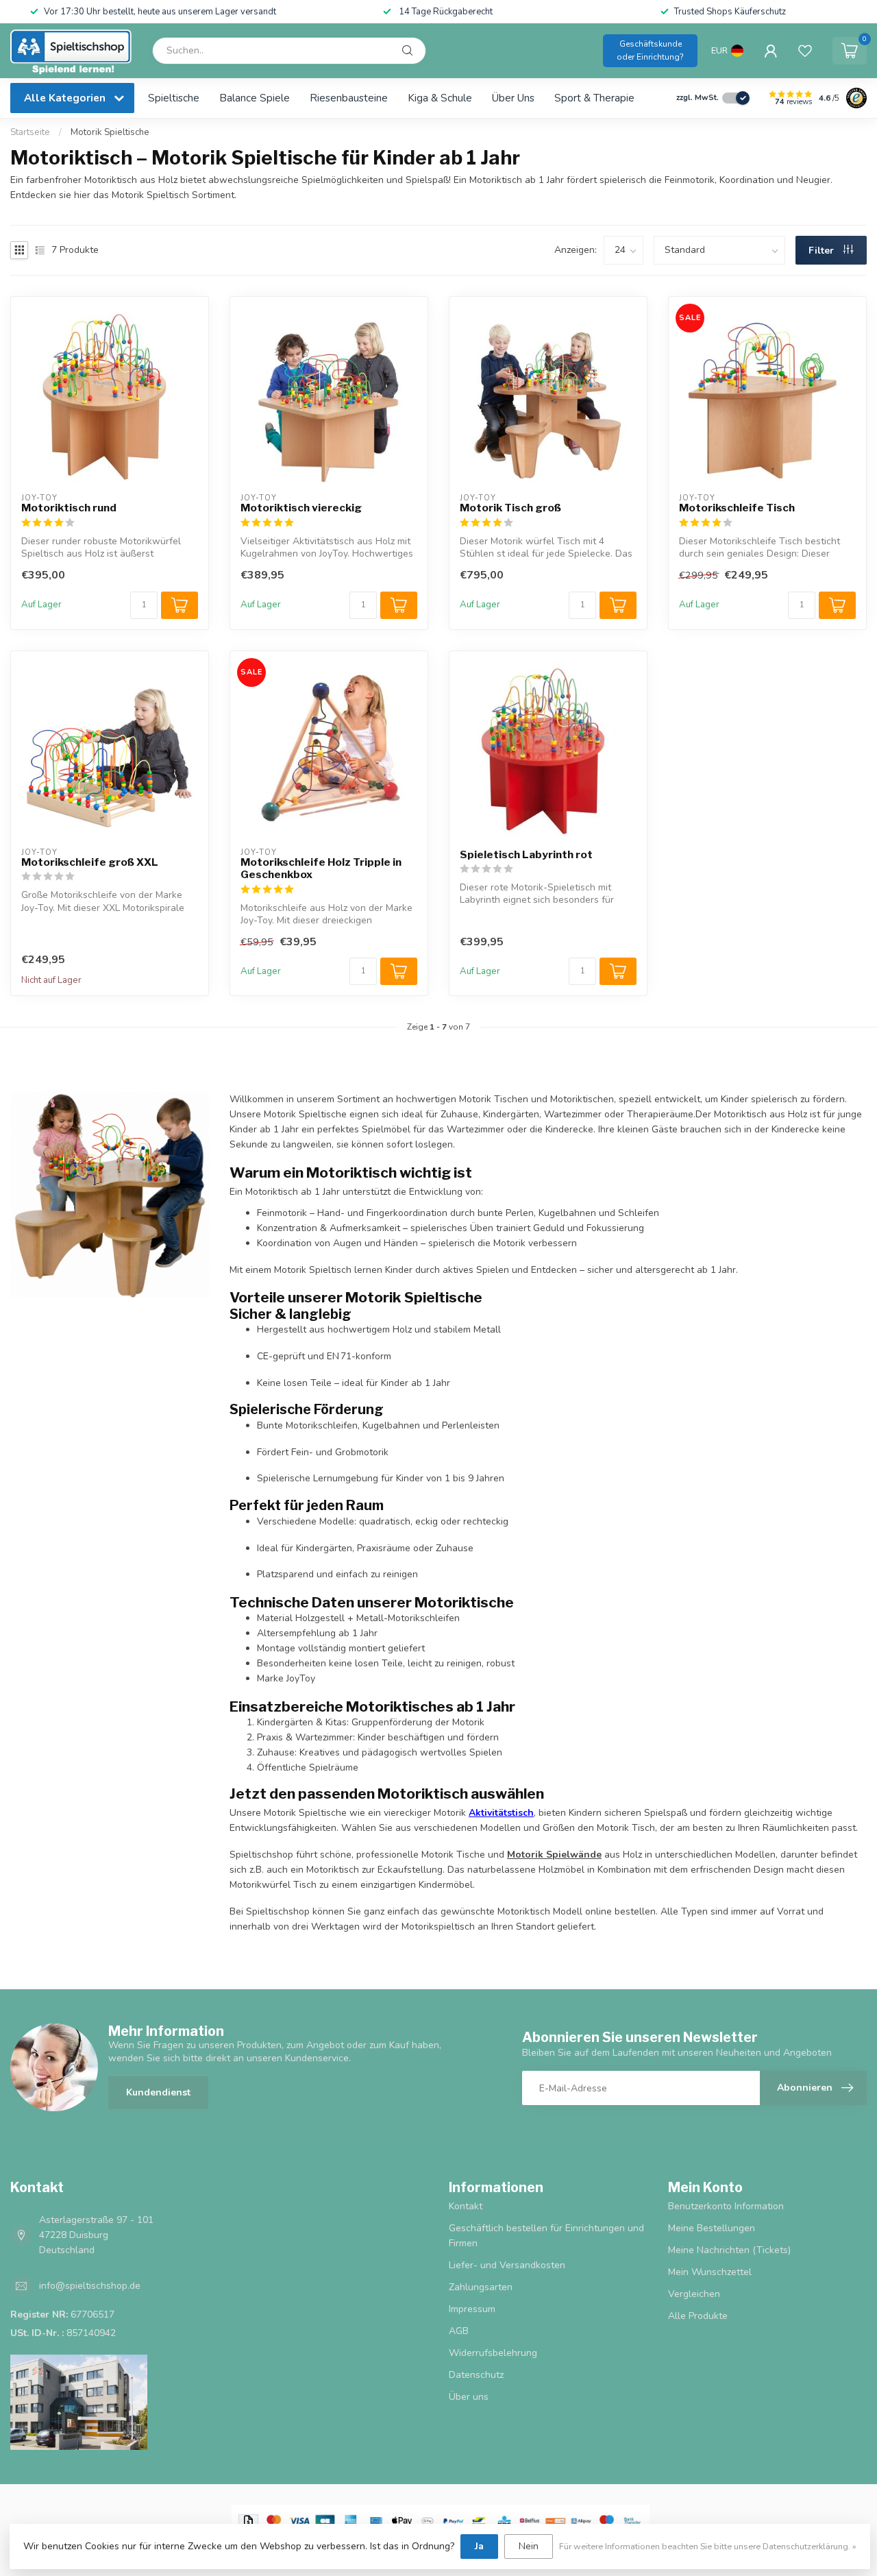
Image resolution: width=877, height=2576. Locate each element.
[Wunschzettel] (805, 51)
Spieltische (174, 98)
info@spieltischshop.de (90, 2286)
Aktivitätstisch (501, 1813)
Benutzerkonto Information (726, 2206)
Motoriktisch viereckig (301, 508)
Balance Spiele (255, 98)
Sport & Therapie (594, 98)
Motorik (554, 1855)
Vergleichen (694, 2294)
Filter (823, 251)
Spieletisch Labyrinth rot (526, 855)
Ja (479, 2546)
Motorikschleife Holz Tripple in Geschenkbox (321, 868)
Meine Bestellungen (712, 2228)
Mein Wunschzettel (710, 2272)
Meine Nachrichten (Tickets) (729, 2250)
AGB (459, 2331)
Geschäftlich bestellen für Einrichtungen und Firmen (546, 2236)
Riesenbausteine (349, 98)
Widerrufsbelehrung (493, 2353)
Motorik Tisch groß (510, 508)
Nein (529, 2546)
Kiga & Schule (440, 98)
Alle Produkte (698, 2316)
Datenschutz (476, 2375)
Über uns (513, 98)
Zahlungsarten (481, 2287)
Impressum (472, 2309)
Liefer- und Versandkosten (507, 2265)
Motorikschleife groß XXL (90, 862)
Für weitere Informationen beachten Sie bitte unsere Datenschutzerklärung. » (708, 2546)
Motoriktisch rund (69, 508)
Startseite (30, 132)
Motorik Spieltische (110, 132)
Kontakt (466, 2206)
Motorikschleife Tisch (737, 508)
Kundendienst (158, 2092)
